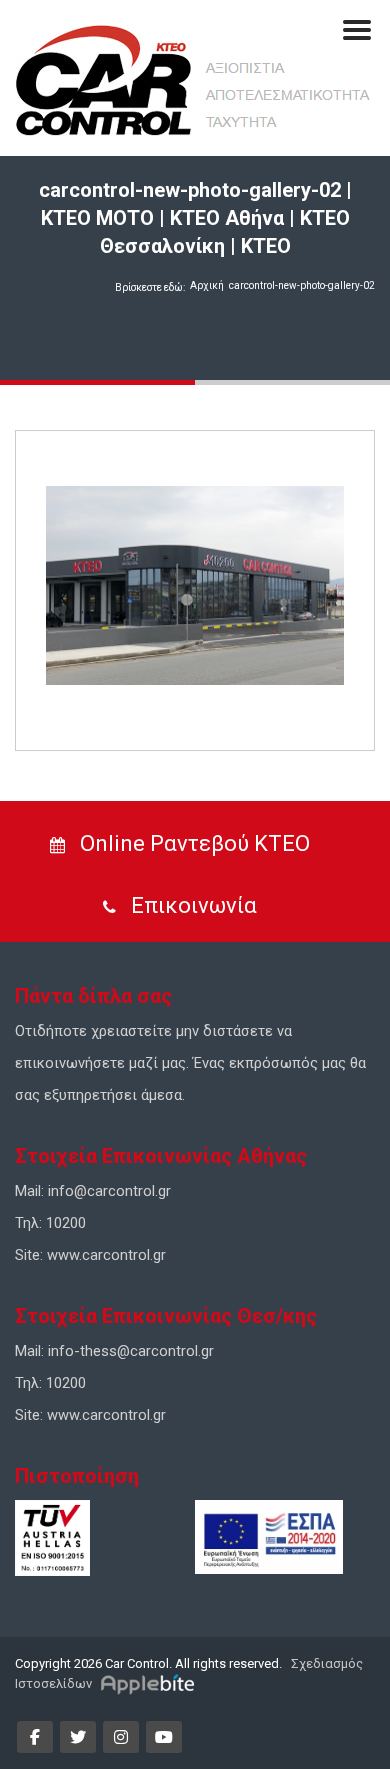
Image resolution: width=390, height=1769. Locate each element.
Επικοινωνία (191, 905)
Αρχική (207, 285)
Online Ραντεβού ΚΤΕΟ (192, 843)
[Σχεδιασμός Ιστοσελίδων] (150, 1683)
